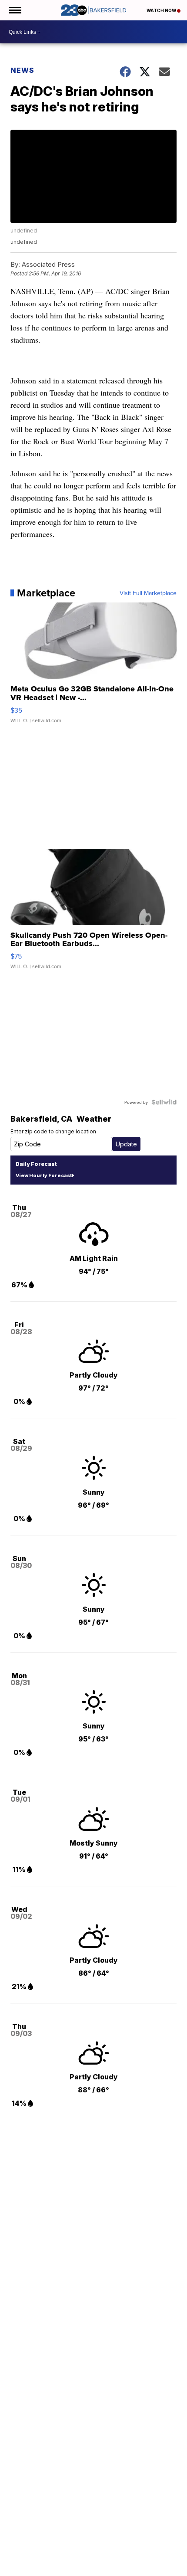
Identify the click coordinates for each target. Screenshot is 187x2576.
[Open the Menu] (15, 10)
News (22, 70)
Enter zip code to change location (53, 1131)
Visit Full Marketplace (148, 593)
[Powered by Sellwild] (164, 1102)
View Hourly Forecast (44, 1175)
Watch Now (162, 10)
